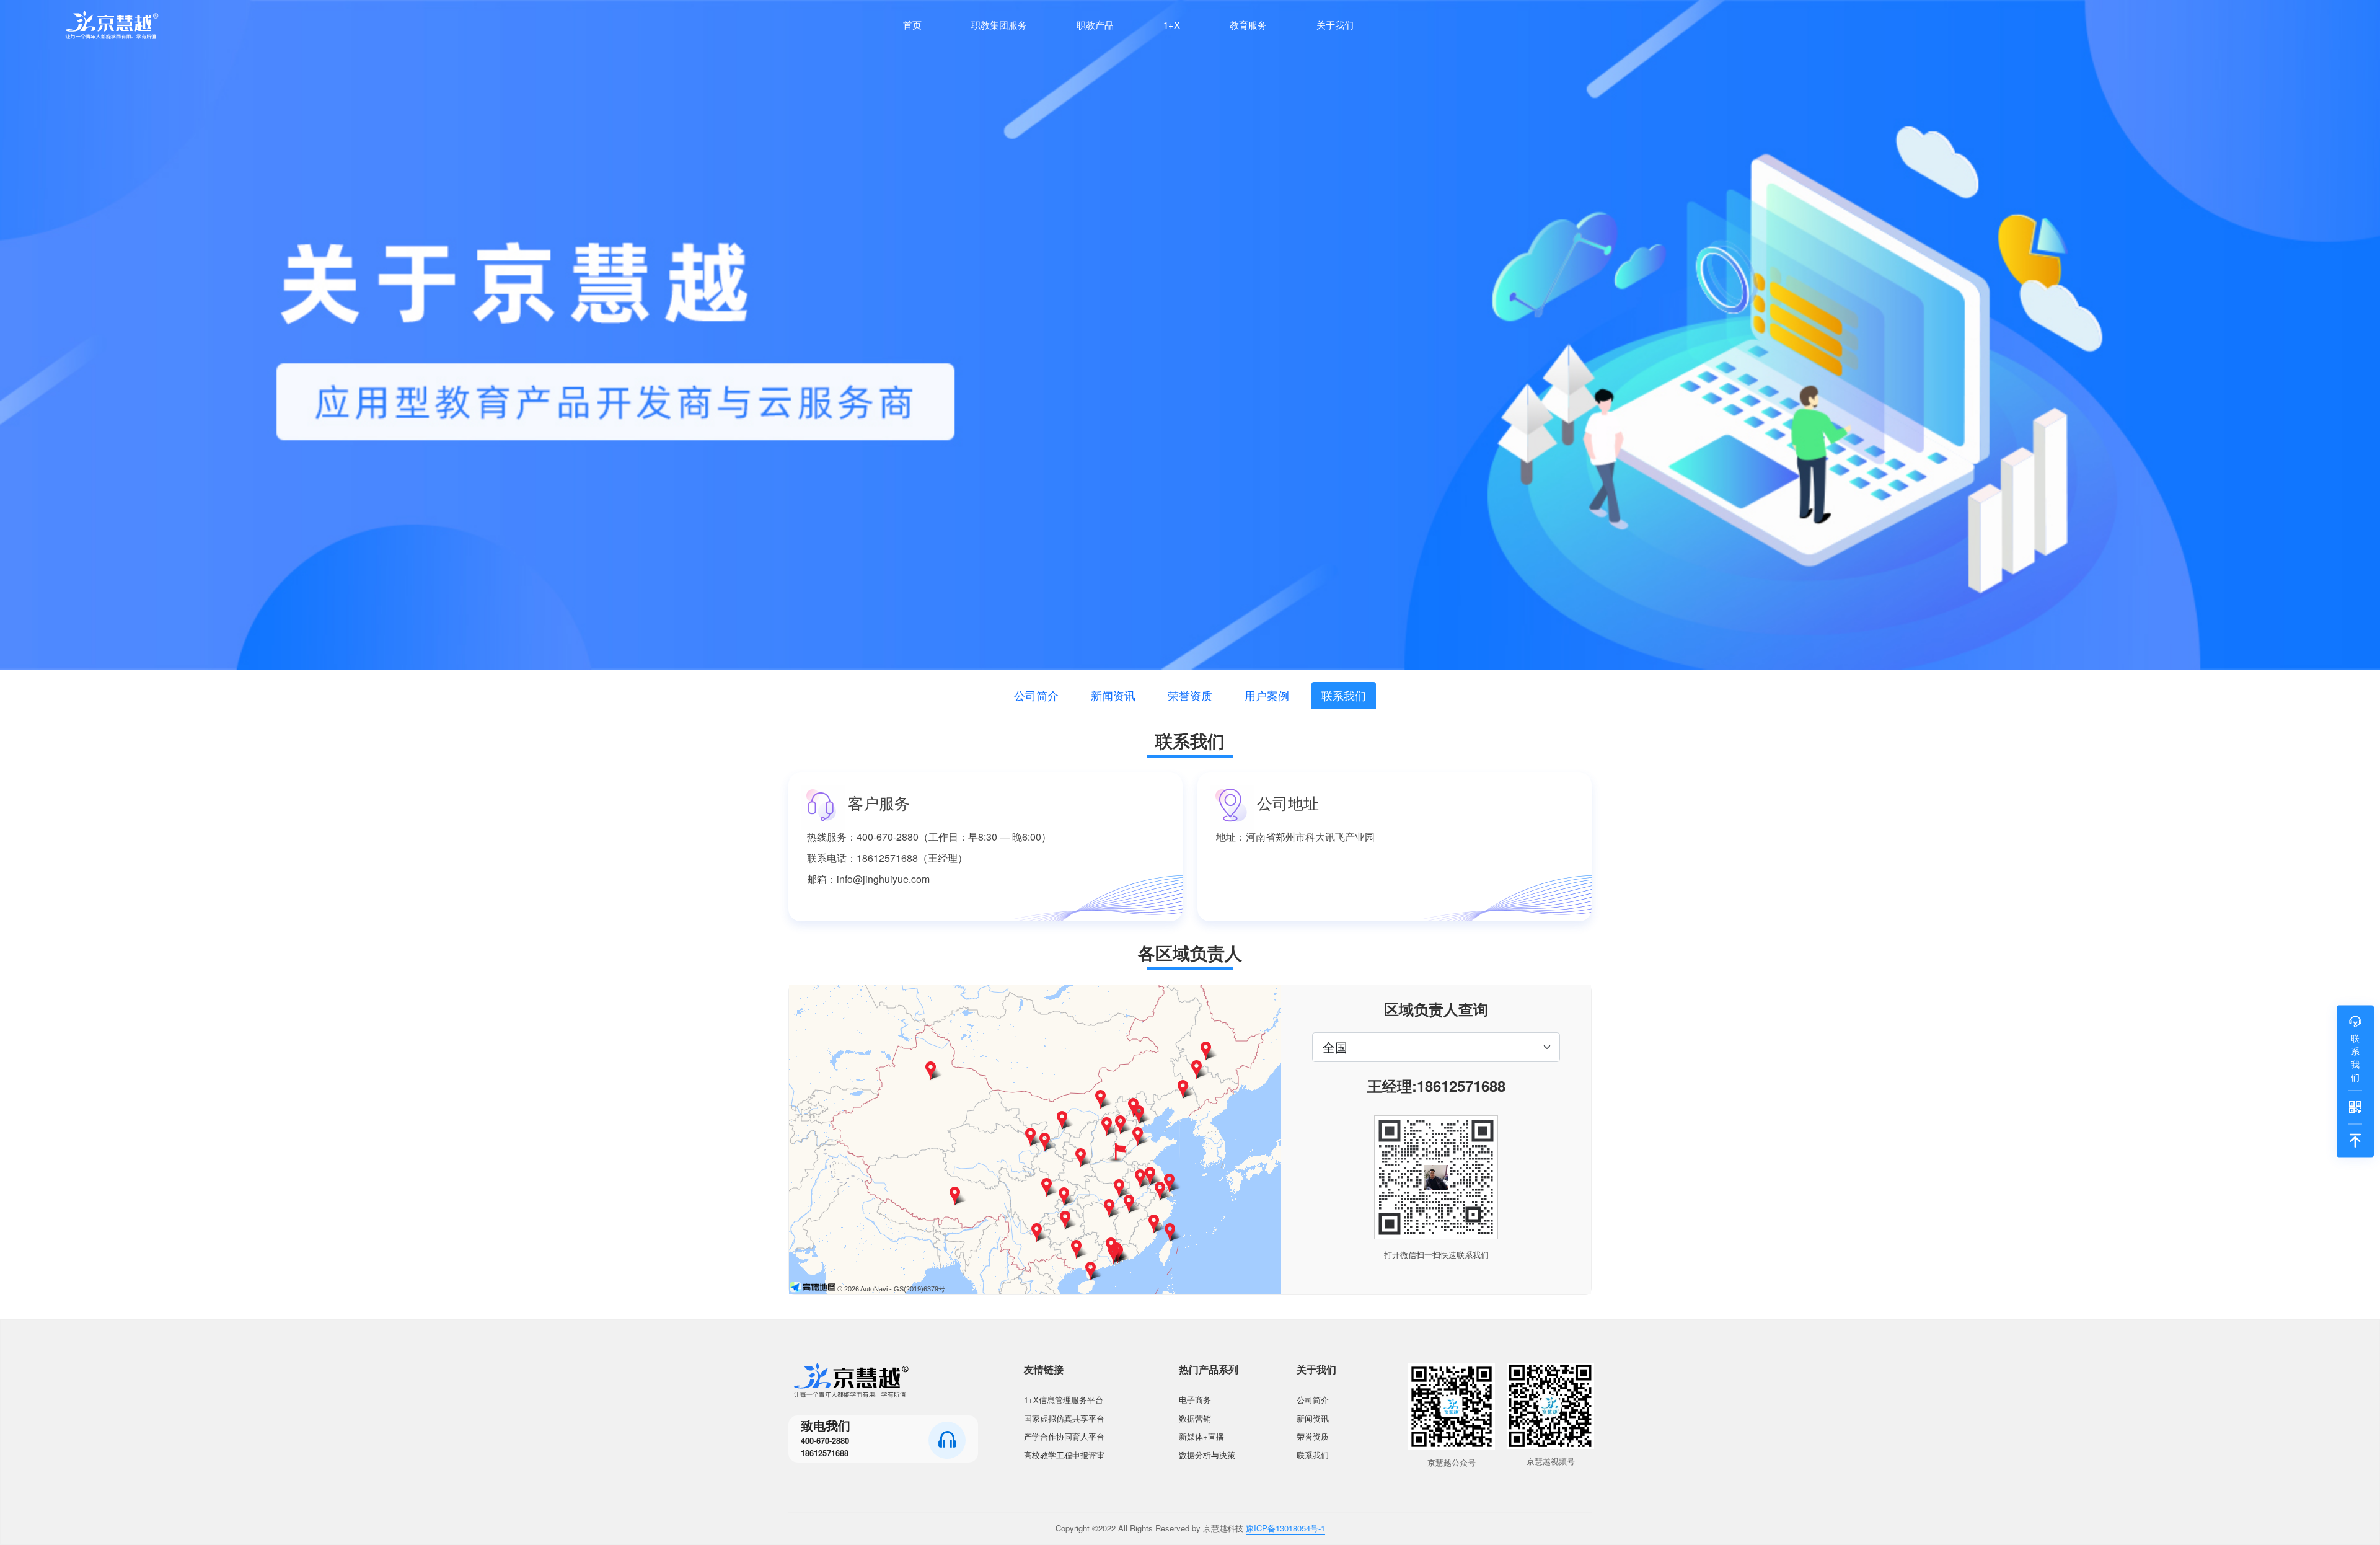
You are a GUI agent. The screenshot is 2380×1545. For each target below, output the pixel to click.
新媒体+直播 (1201, 1436)
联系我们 (1344, 695)
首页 (912, 24)
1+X (1172, 24)
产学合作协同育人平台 (1064, 1436)
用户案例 (1267, 695)
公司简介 (1036, 695)
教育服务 (1248, 24)
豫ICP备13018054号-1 (1285, 1528)
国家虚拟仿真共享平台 (1064, 1418)
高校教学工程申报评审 (1064, 1455)
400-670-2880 (825, 1441)
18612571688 (825, 1453)
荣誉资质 (1190, 695)
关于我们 (1335, 24)
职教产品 (1095, 24)
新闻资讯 (1113, 695)
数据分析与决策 (1207, 1455)
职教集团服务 (999, 24)
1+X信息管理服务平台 (1064, 1400)
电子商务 (1195, 1400)
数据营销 (1195, 1418)
